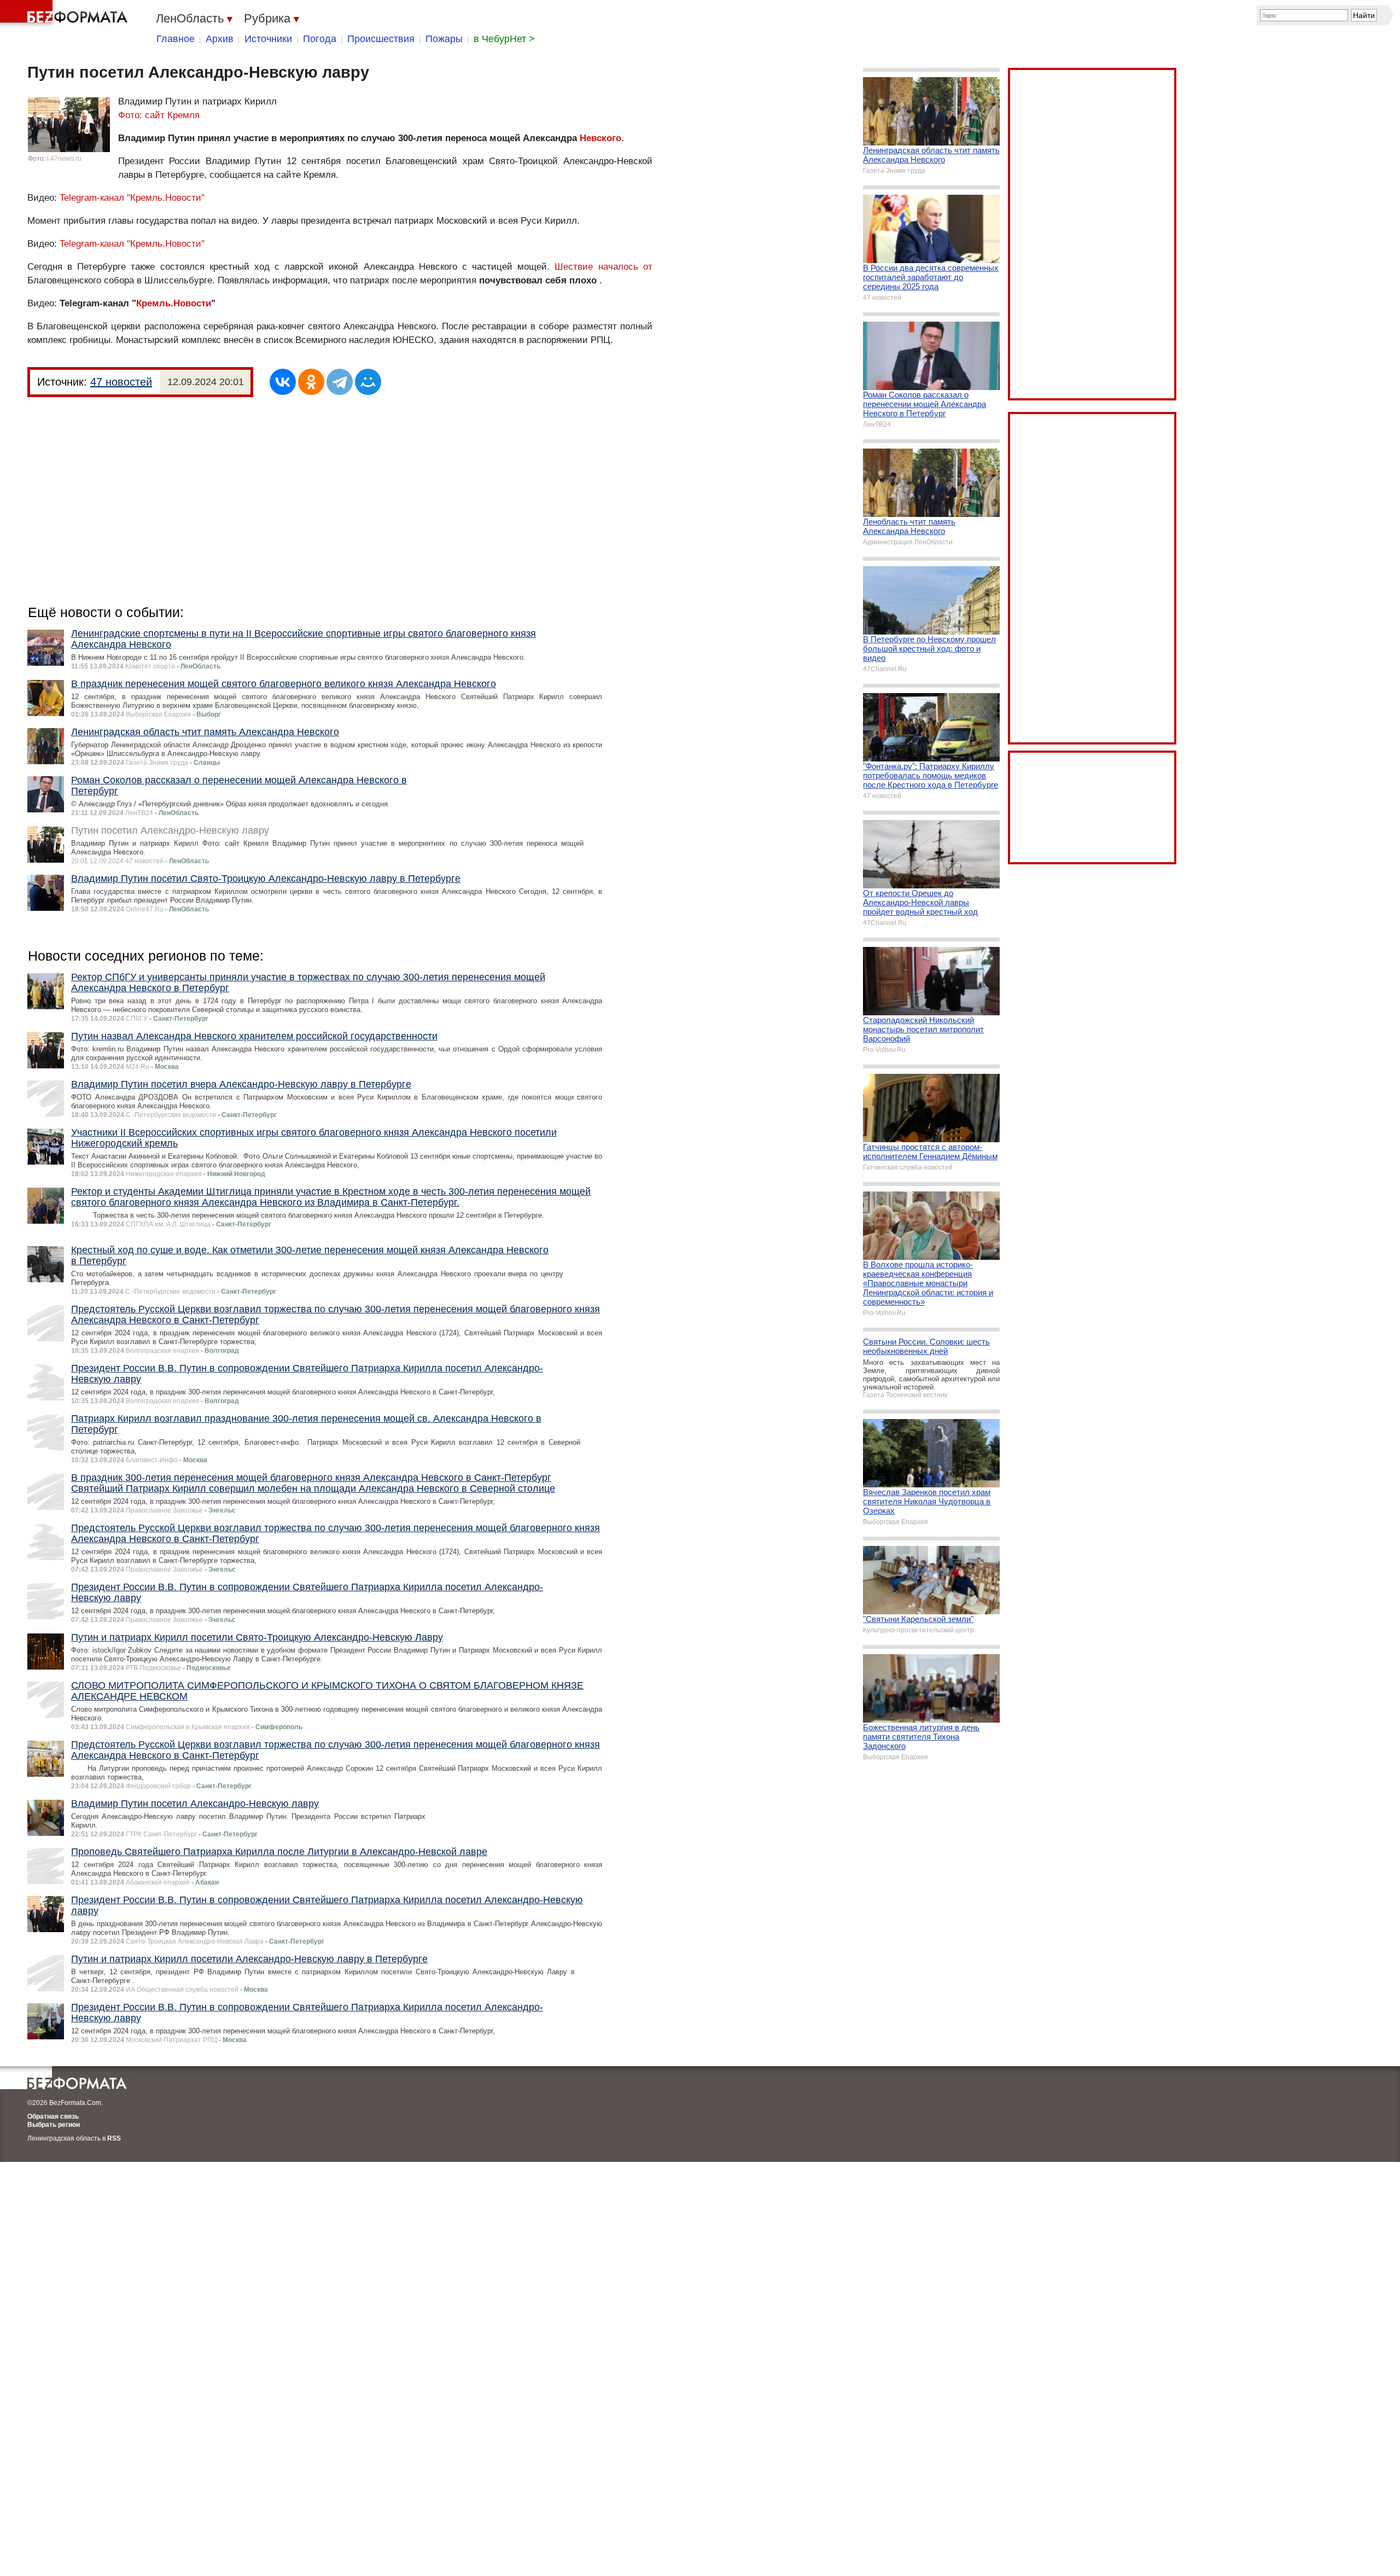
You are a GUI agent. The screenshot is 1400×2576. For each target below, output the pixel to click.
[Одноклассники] (311, 382)
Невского (600, 138)
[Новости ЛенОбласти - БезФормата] (66, 14)
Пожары (444, 39)
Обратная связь (53, 2116)
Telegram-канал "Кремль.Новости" (132, 198)
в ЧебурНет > (504, 39)
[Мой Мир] (368, 382)
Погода (320, 39)
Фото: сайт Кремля (159, 115)
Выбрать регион (54, 2125)
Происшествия (381, 39)
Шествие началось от (603, 267)
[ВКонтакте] (283, 382)
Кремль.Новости (174, 303)
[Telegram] (340, 382)
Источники (268, 39)
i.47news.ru (64, 159)
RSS (114, 2138)
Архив (220, 39)
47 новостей (121, 382)
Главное (176, 39)
